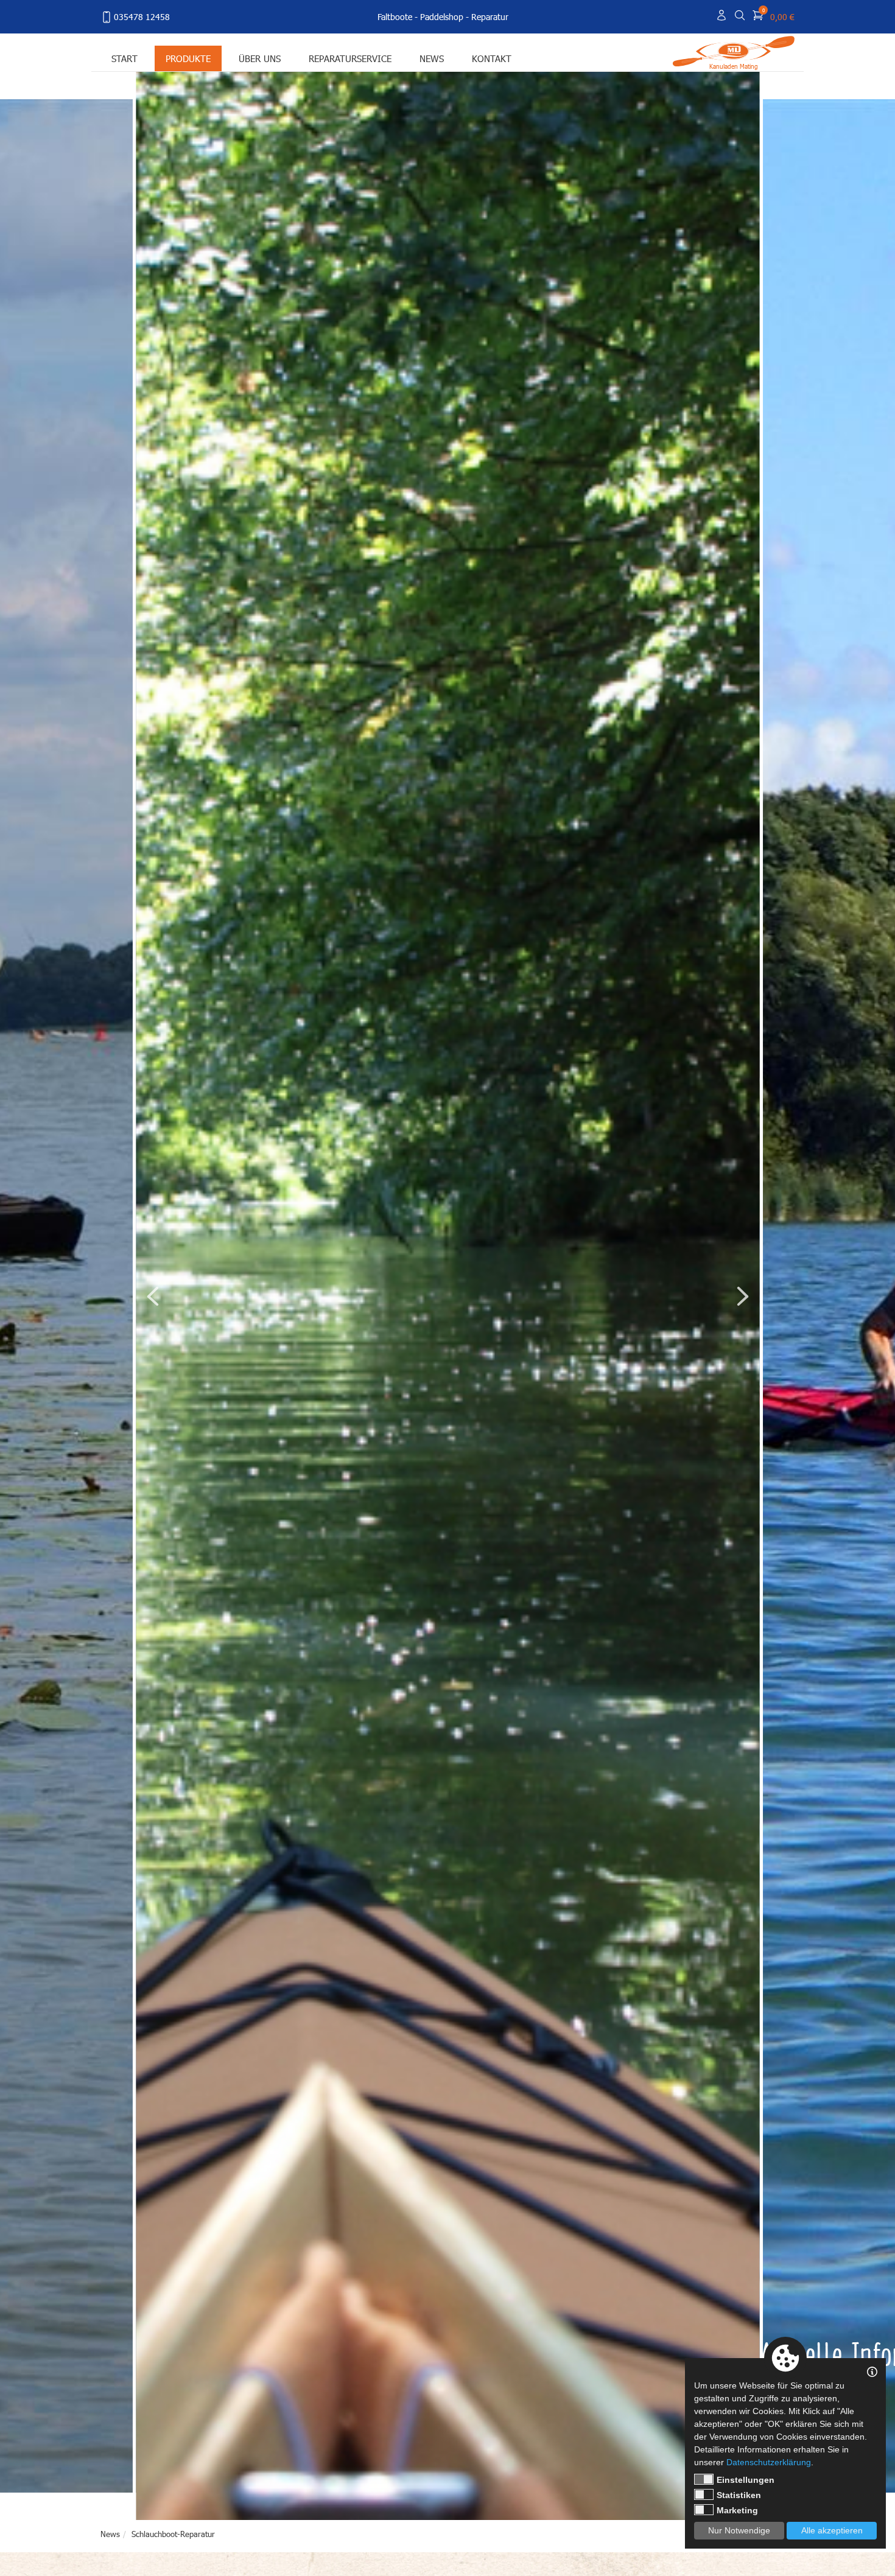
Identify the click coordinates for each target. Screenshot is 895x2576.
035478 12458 (142, 17)
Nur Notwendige (739, 2530)
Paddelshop (442, 17)
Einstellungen (746, 2480)
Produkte (188, 58)
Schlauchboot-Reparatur (173, 2534)
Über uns (260, 58)
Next (743, 1296)
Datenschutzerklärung (769, 2462)
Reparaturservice (350, 58)
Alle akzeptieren (832, 2530)
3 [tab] (667, 2499)
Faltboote (395, 17)
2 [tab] (654, 2499)
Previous (153, 1296)
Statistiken (739, 2495)
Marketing (737, 2510)
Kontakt (492, 58)
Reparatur (490, 17)
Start (125, 58)
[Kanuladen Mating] (734, 50)
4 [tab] (679, 2499)
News (432, 58)
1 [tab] (641, 2499)
